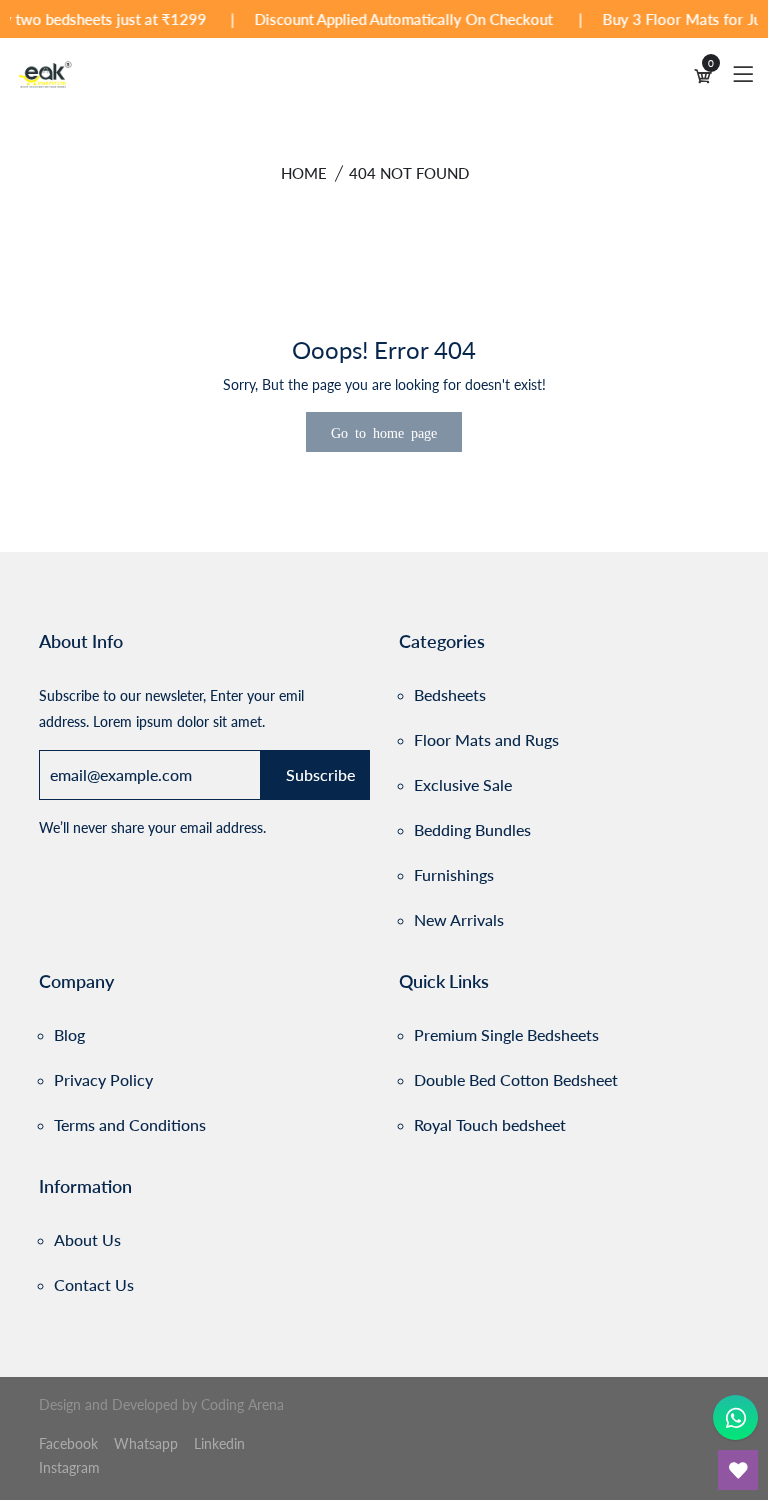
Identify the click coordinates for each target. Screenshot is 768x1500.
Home (304, 173)
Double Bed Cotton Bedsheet (516, 1079)
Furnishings (454, 874)
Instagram (69, 1467)
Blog (69, 1034)
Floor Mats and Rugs (486, 739)
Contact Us (94, 1284)
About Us (87, 1239)
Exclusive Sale (463, 784)
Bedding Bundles (472, 829)
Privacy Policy (103, 1079)
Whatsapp (148, 1443)
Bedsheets (450, 694)
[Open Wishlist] (738, 1470)
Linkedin (219, 1443)
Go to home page (384, 432)
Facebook (70, 1443)
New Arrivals (459, 919)
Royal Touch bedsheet (490, 1124)
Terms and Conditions (130, 1124)
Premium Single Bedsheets (506, 1034)
